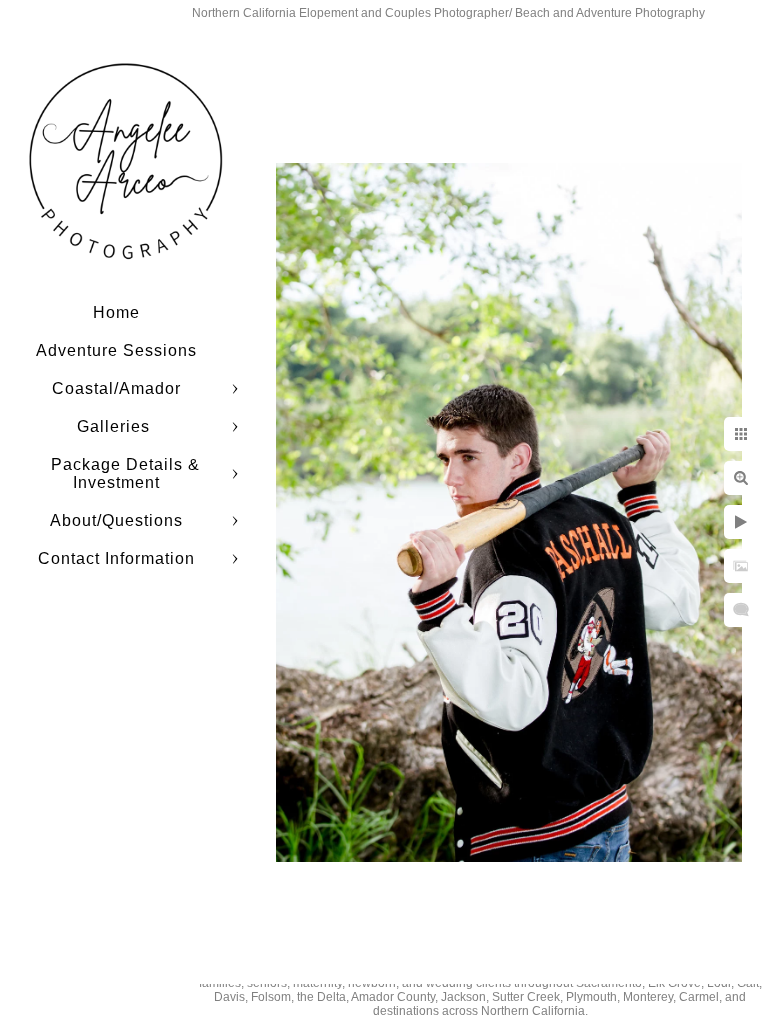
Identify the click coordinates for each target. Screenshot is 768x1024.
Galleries (116, 426)
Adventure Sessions (116, 350)
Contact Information (116, 558)
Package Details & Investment (125, 473)
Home (116, 312)
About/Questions (116, 520)
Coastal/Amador (116, 388)
